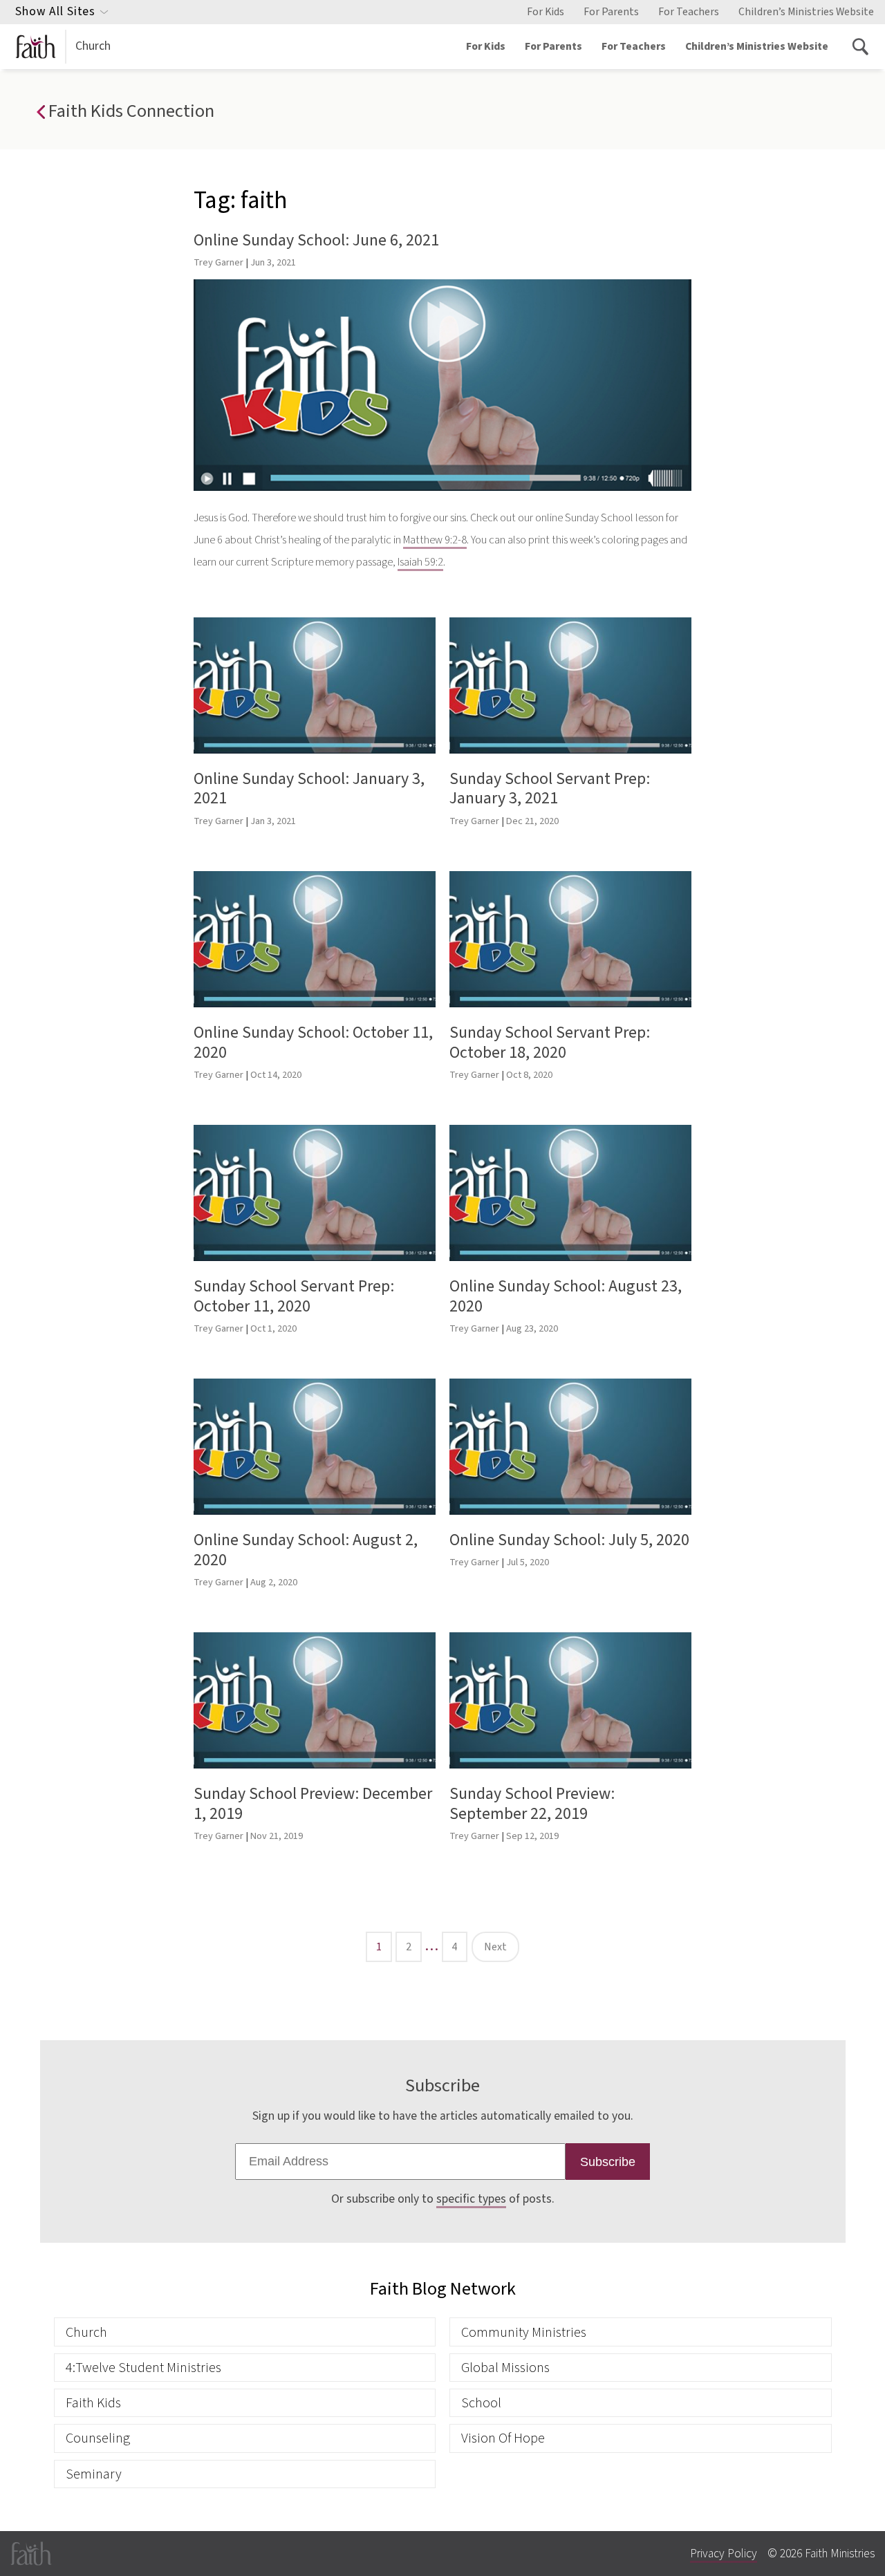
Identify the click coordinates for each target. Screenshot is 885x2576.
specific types (471, 2199)
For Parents (611, 12)
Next (495, 1947)
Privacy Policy (724, 2554)
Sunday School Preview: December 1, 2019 (313, 1804)
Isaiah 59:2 (420, 562)
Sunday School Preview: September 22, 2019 (532, 1804)
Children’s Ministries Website (806, 12)
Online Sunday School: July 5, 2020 (569, 1540)
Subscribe (608, 2162)
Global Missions (505, 2368)
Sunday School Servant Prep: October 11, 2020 (294, 1296)
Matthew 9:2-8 (435, 540)
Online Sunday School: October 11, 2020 (313, 1043)
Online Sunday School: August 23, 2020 (566, 1296)
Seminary (94, 2474)
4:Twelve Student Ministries (143, 2368)
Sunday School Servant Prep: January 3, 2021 (550, 789)
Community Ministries (524, 2332)
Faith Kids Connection (129, 111)
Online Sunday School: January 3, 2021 (309, 789)
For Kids (546, 12)
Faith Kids (93, 2403)
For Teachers (689, 12)
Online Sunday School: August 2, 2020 (306, 1550)
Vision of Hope (503, 2438)
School (481, 2403)
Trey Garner (218, 262)
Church (93, 46)
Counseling (98, 2438)
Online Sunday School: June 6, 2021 (316, 240)
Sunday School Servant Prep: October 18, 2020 (550, 1043)
